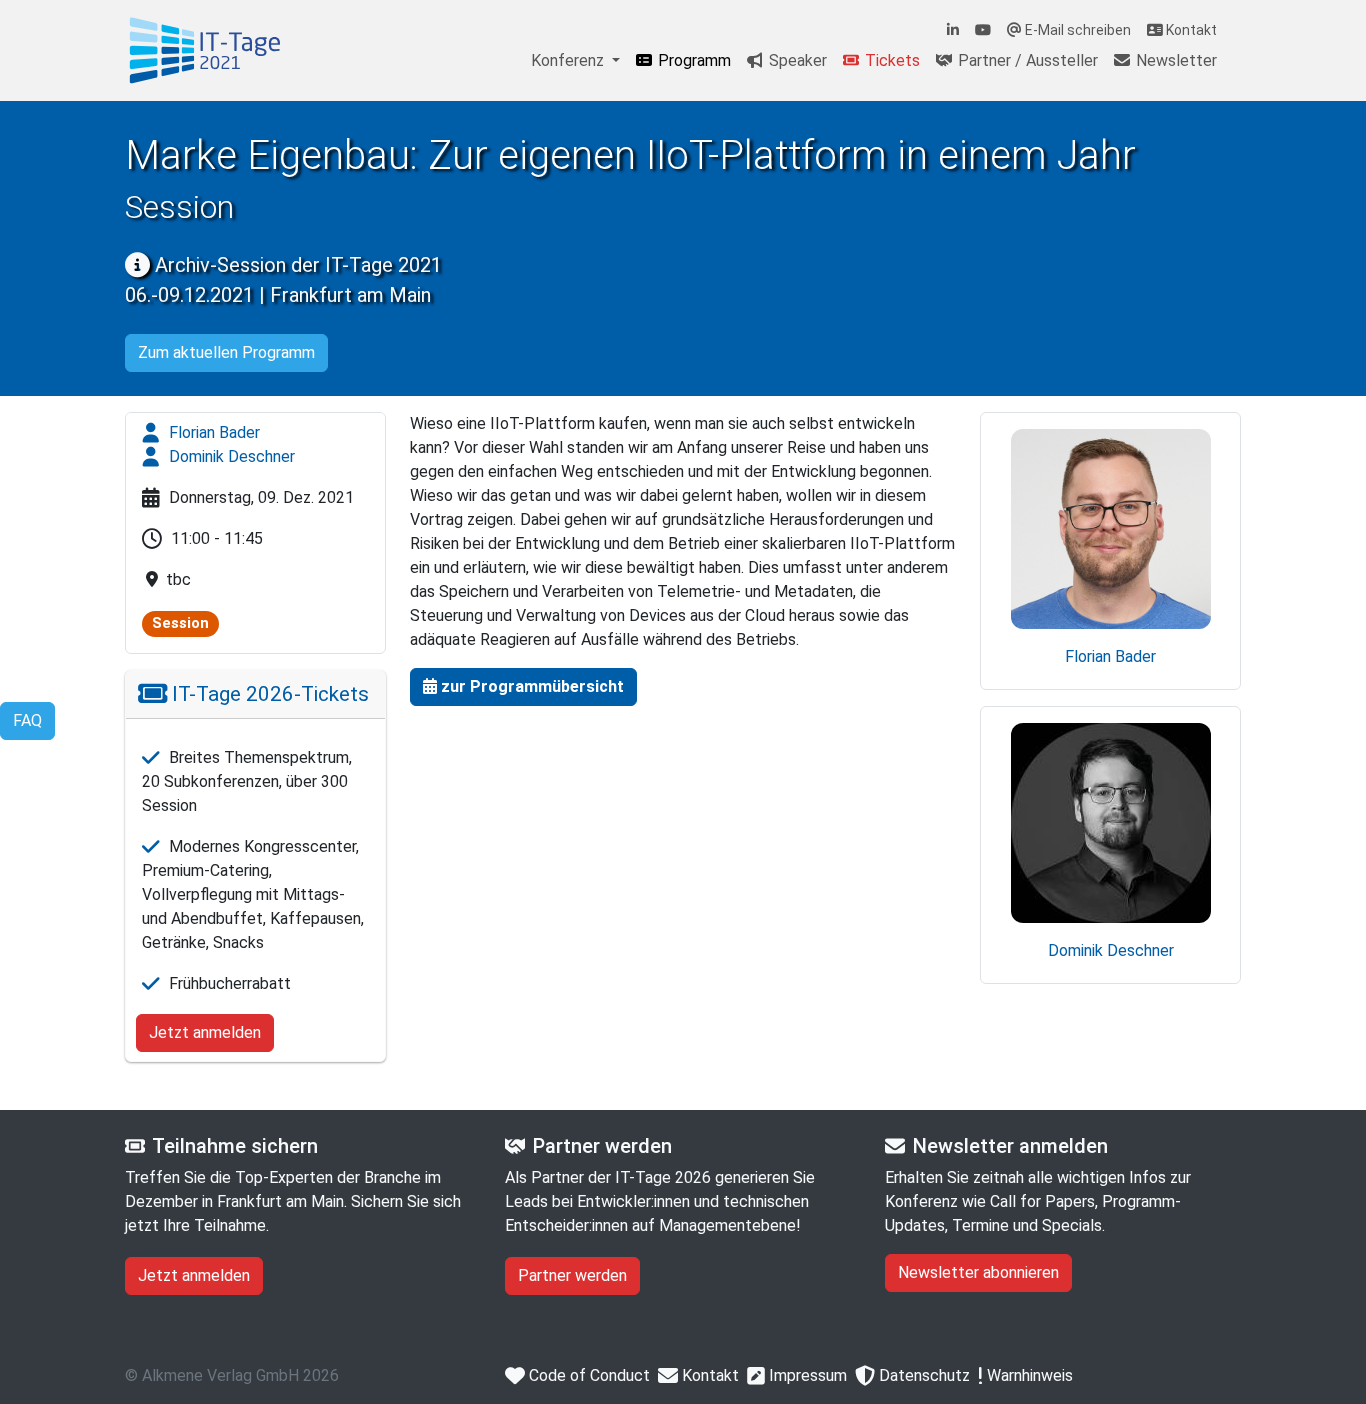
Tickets (890, 60)
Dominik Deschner (230, 456)
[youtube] (983, 30)
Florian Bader (212, 432)
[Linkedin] (953, 30)
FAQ (27, 720)
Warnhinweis (1028, 1375)
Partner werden (572, 1275)
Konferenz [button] (569, 60)
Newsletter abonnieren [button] (978, 1272)
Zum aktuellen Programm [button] (226, 352)
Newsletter (1174, 60)
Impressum (806, 1375)
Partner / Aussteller (1026, 60)
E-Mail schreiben (1076, 30)
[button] (523, 687)
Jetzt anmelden (205, 1032)
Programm (692, 60)
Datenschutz (922, 1375)
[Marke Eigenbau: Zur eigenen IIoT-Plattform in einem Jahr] (205, 50)
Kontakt (1190, 30)
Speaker (796, 60)
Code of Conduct (587, 1375)
